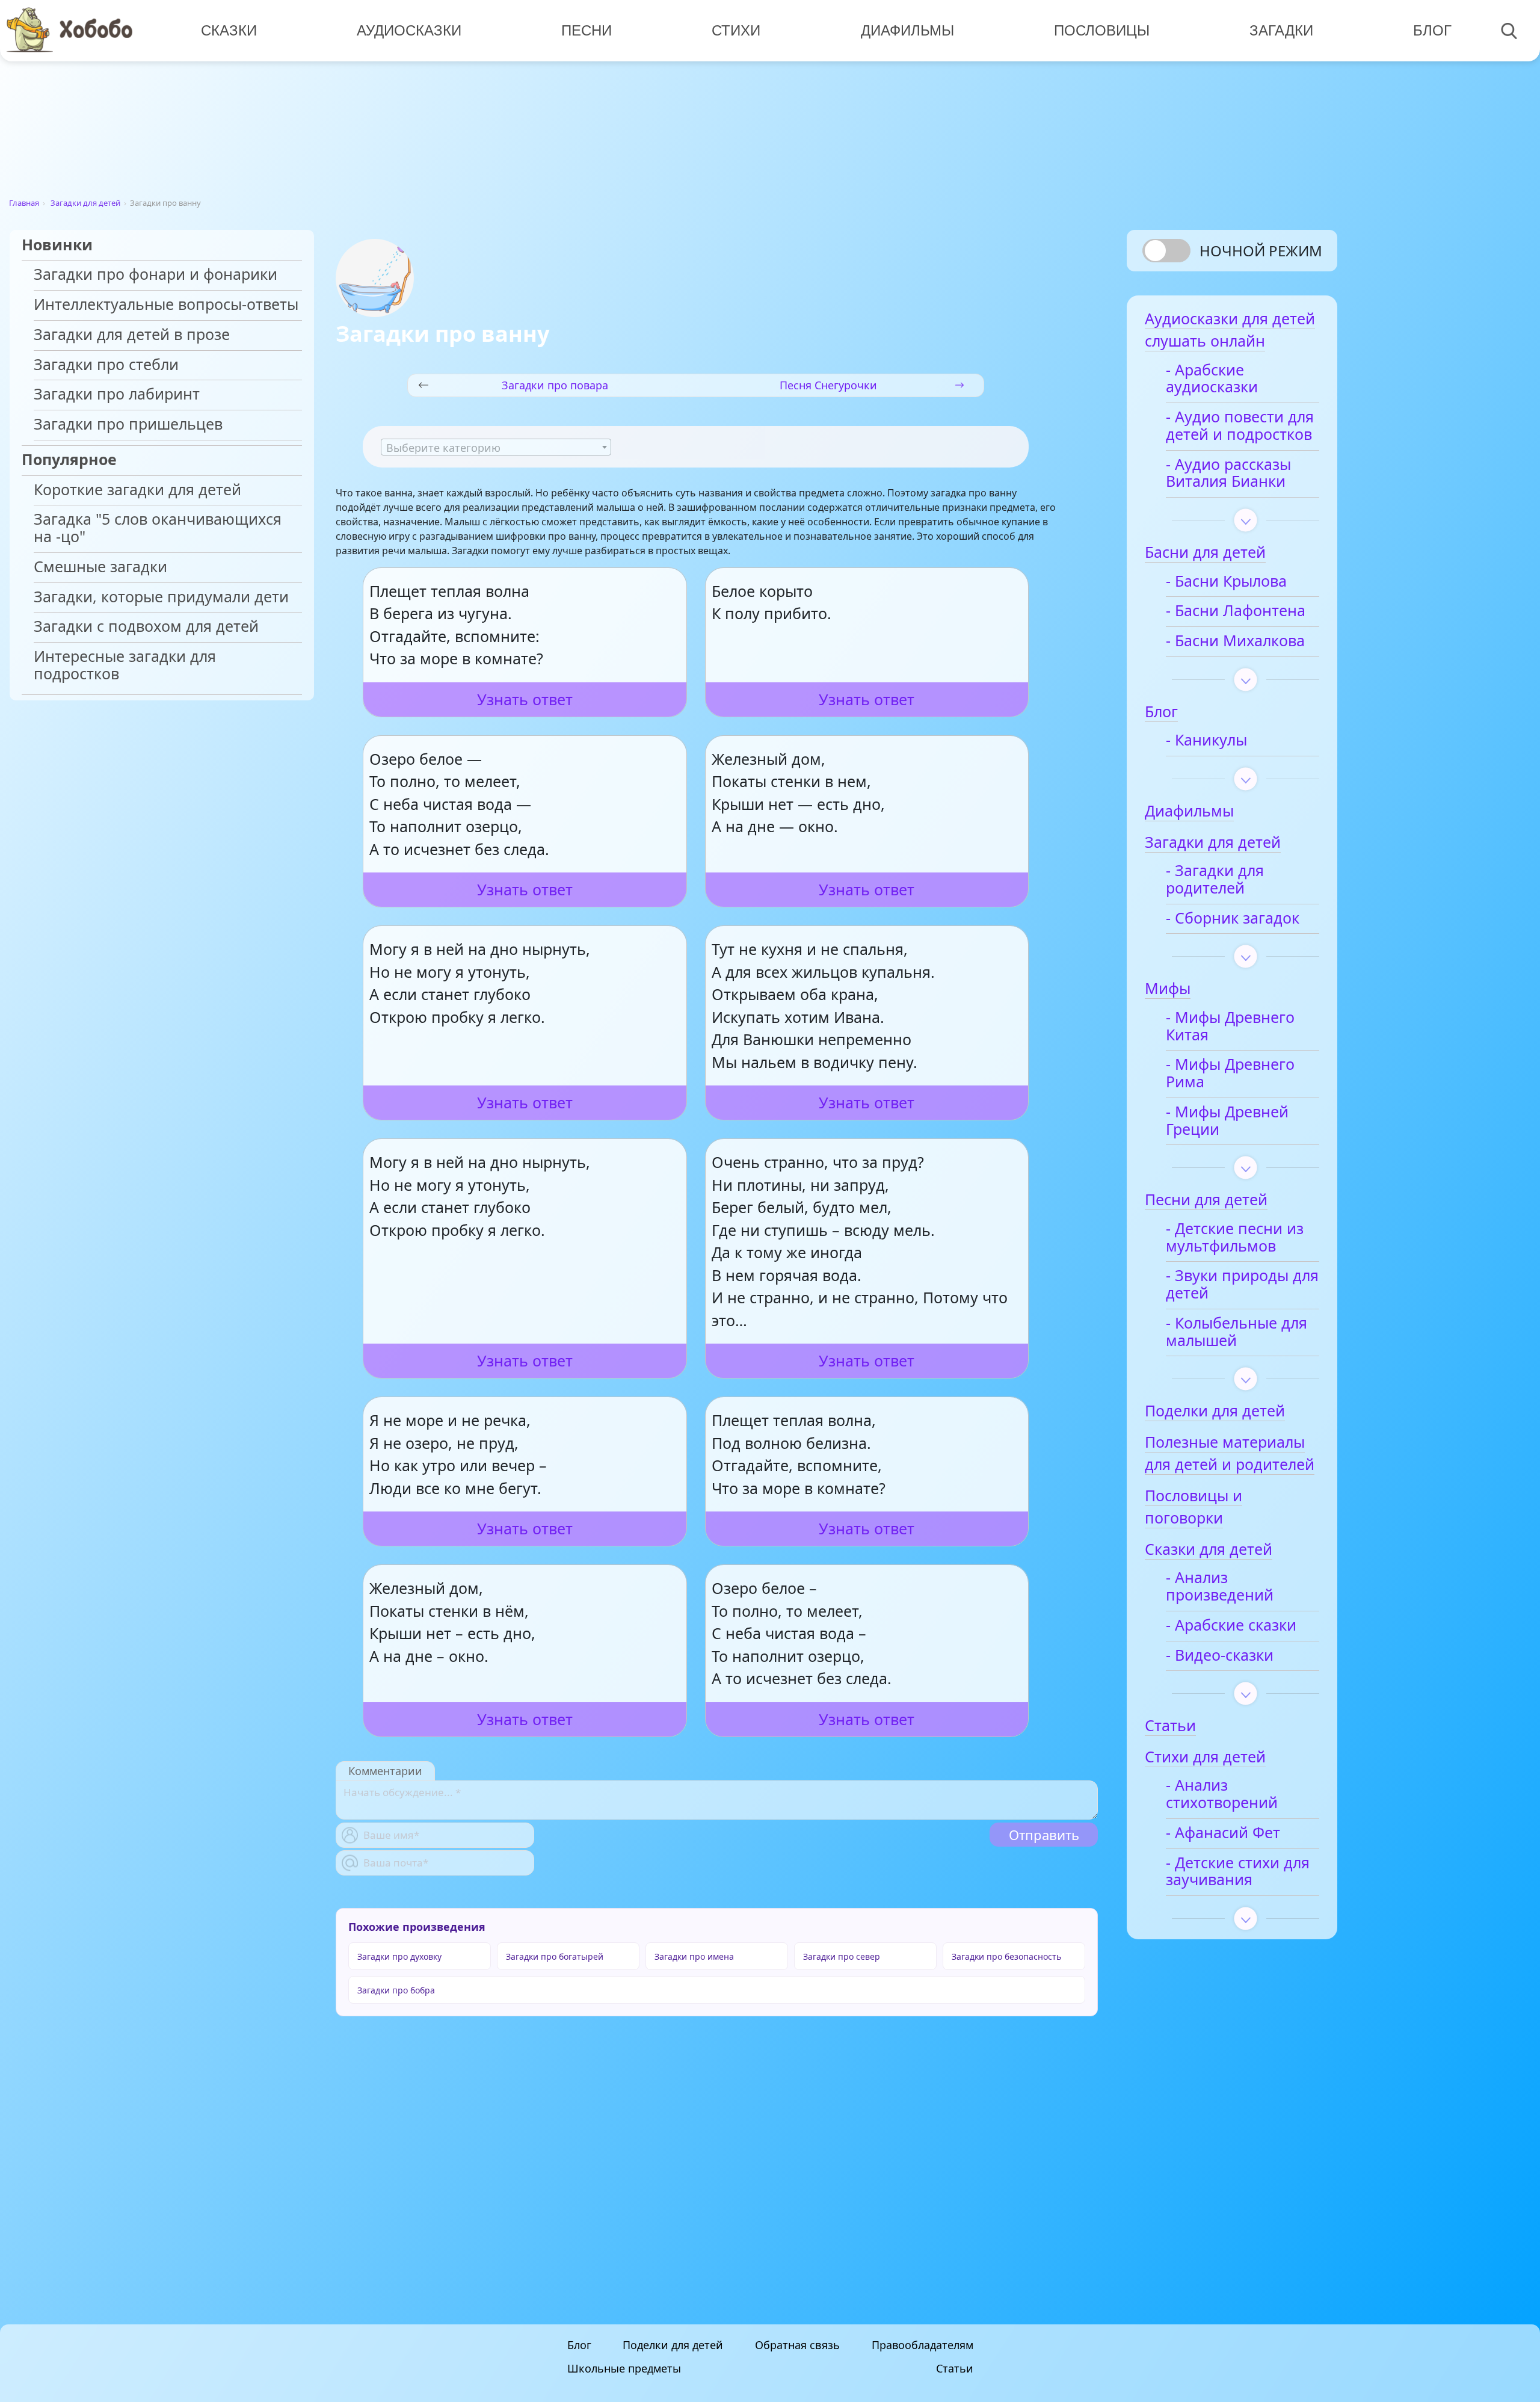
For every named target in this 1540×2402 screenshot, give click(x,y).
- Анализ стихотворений (1222, 1794)
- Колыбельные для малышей (1237, 1332)
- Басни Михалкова (1235, 641)
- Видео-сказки (1220, 1656)
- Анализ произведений (1220, 1587)
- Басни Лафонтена (1236, 611)
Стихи (736, 30)
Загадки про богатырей (555, 1956)
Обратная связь (797, 2345)
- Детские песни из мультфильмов (1235, 1238)
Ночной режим (1261, 251)
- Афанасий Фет (1223, 1833)
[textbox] (496, 448)
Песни (587, 30)
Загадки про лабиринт (117, 394)
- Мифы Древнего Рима (1230, 1073)
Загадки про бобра (396, 1990)
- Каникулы (1206, 740)
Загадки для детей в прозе (132, 335)
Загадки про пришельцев (128, 425)
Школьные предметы (624, 2368)
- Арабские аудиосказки (1212, 379)
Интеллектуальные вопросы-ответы (166, 305)
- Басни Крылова (1226, 582)
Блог (1432, 30)
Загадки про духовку (399, 1956)
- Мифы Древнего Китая (1230, 1027)
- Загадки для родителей (1215, 880)
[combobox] (496, 447)
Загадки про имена (694, 1956)
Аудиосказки (409, 30)
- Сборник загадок (1233, 919)
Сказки (229, 30)
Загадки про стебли (106, 365)
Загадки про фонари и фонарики (156, 275)
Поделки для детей (673, 2345)
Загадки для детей (85, 203)
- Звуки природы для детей (1242, 1285)
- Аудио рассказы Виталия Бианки (1228, 474)
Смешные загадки (100, 567)
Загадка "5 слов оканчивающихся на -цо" (158, 528)
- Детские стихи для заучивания (1238, 1872)
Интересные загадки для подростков (125, 665)
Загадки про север (842, 1956)
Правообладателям (922, 2345)
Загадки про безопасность (1006, 1956)
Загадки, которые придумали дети (161, 597)
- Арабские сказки (1231, 1626)
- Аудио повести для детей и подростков (1240, 426)
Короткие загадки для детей (137, 490)
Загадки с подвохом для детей (146, 627)
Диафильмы (907, 30)
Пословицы (1102, 30)
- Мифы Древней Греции (1227, 1121)
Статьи (955, 2368)
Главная (24, 203)
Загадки (1281, 30)
